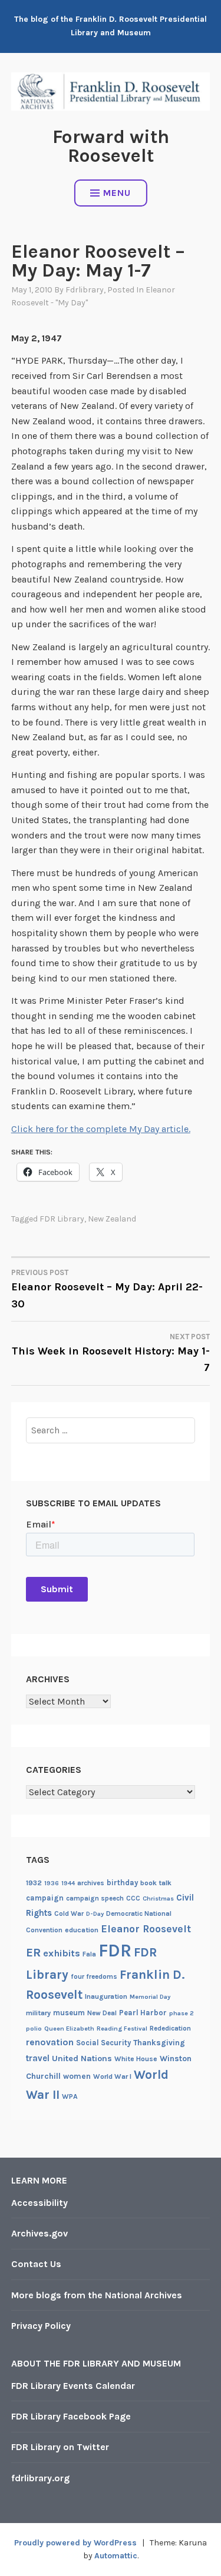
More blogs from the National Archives (97, 2295)
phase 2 (182, 2013)
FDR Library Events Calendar (73, 2386)
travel (38, 2058)
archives (91, 1883)
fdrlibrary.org (40, 2478)
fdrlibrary (85, 290)
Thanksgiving (159, 2043)
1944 (68, 1883)
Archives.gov (39, 2233)
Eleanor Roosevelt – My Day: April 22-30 (107, 1289)
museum (69, 2013)
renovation (50, 2042)
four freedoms (94, 1976)
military (38, 2013)
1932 (34, 1883)
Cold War (69, 1913)
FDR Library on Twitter (60, 2447)
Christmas (158, 1898)
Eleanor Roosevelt (146, 1929)
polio (34, 2028)
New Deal (102, 2013)
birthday (122, 1883)
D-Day (95, 1914)
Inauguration (106, 1996)
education (82, 1930)
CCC (133, 1898)
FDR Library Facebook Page (71, 2416)
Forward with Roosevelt (111, 146)
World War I (112, 2076)
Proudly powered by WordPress (75, 2543)
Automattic (116, 2556)
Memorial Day (150, 1997)
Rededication (170, 2028)
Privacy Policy (41, 2326)
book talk (156, 1883)
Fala (89, 1954)
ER (33, 1952)
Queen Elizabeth (69, 2028)
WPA (70, 2096)
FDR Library (62, 1219)
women (77, 2076)
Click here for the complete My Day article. (101, 1129)
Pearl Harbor (143, 2013)
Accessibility (39, 2203)
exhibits (62, 1953)
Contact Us (36, 2264)
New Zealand (112, 1219)
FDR (115, 1951)
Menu (117, 193)
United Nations (82, 2059)
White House (136, 2059)
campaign (45, 1898)
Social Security (103, 2043)
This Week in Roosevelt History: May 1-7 (111, 1353)
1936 (52, 1883)
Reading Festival (122, 2028)
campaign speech (95, 1898)
